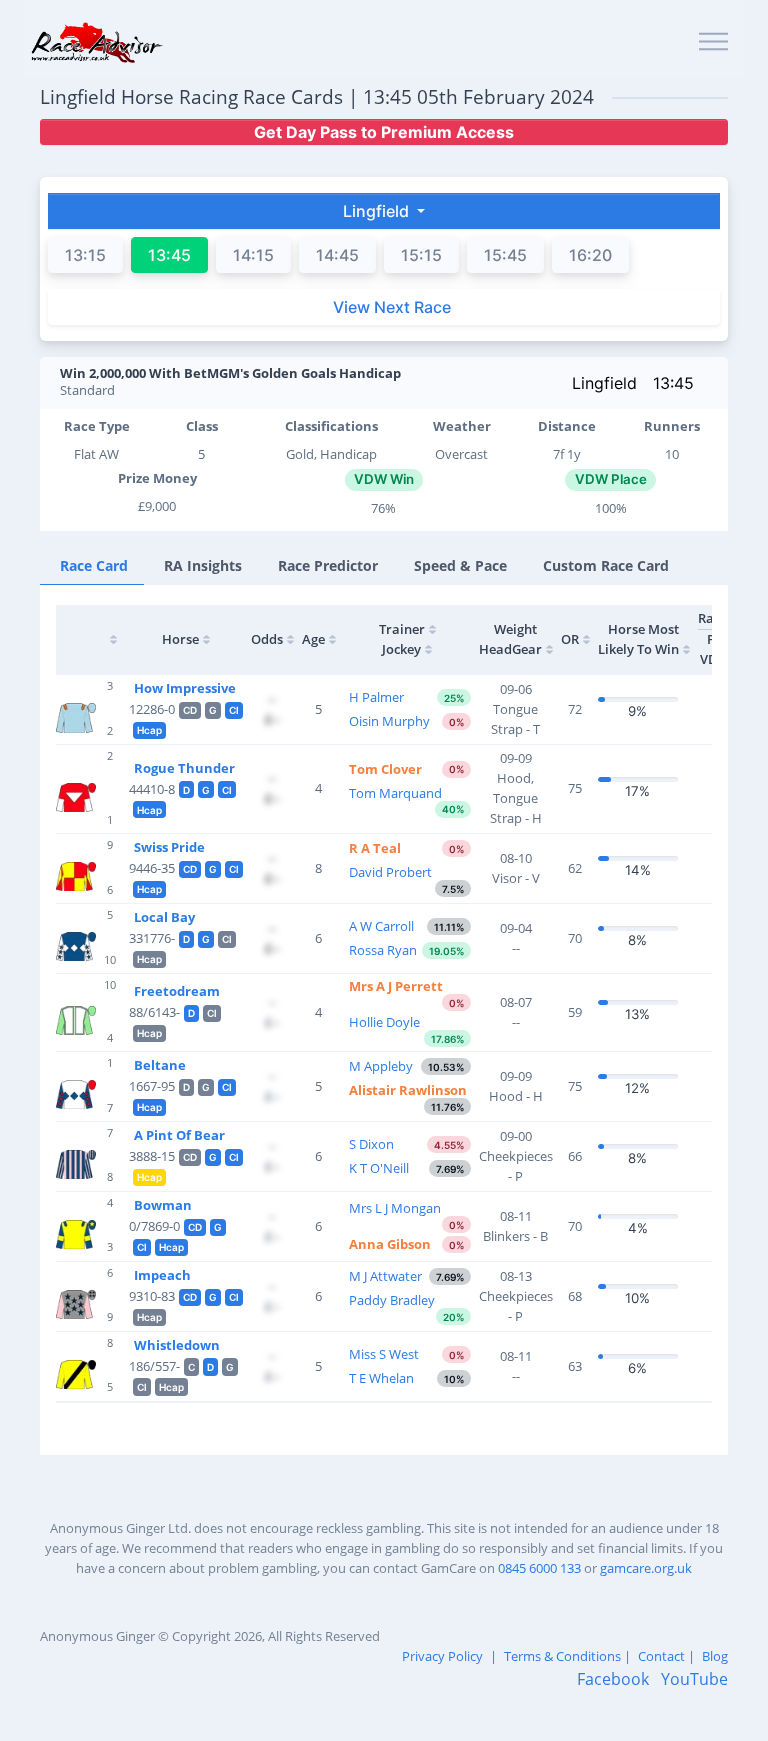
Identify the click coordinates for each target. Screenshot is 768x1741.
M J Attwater (385, 1276)
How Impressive (185, 688)
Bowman (163, 1205)
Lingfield (604, 383)
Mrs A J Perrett (396, 986)
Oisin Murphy (389, 721)
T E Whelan (381, 1378)
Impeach (162, 1275)
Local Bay (164, 917)
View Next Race (392, 307)
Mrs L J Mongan (395, 1208)
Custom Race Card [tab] (606, 565)
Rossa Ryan (383, 950)
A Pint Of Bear (179, 1135)
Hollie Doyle (384, 1022)
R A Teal (375, 848)
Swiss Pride (169, 847)
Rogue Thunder (184, 768)
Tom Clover (385, 769)
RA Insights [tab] (203, 565)
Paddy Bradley (392, 1300)
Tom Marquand (395, 793)
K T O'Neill (379, 1168)
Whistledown (177, 1345)
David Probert (390, 872)
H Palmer (376, 697)
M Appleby (381, 1066)
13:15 (85, 255)
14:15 (253, 255)
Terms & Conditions (562, 1656)
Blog (715, 1656)
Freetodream (177, 991)
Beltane (160, 1065)
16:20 (590, 255)
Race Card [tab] (94, 565)
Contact (661, 1656)
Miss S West (384, 1354)
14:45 (337, 255)
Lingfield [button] (378, 211)
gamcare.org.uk (646, 1568)
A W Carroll (381, 926)
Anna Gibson (390, 1244)
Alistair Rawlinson (408, 1090)
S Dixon (371, 1144)
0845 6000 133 (539, 1568)
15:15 (421, 255)
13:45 (673, 383)
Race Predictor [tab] (328, 565)
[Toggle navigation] (713, 42)
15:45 (505, 255)
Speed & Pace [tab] (460, 565)
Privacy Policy (442, 1656)
